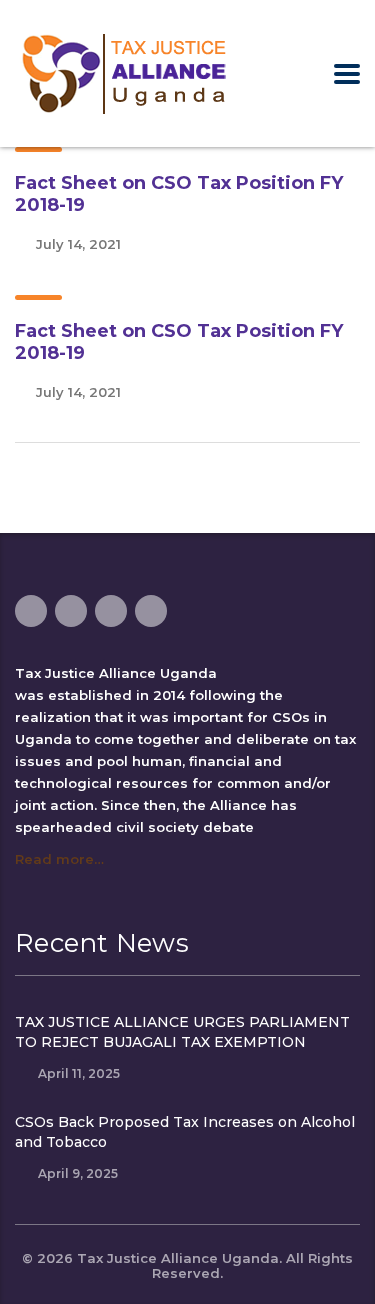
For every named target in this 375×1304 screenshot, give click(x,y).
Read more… (59, 859)
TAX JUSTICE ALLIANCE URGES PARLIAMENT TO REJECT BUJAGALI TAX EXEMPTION (182, 1032)
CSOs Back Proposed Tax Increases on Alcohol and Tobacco (185, 1132)
